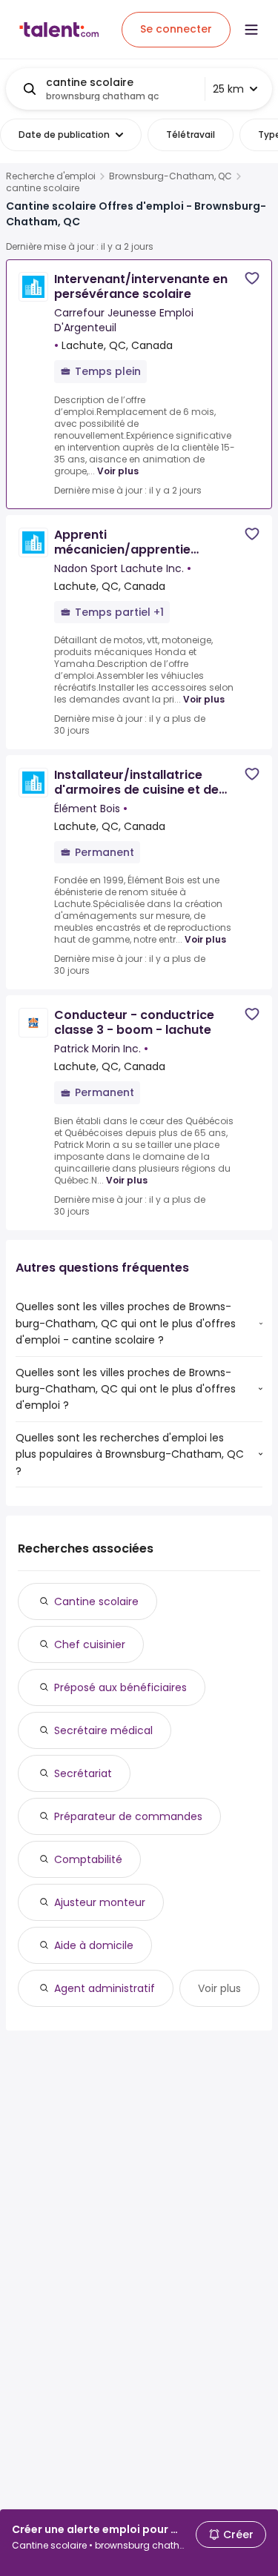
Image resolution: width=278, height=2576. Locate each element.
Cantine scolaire (96, 1601)
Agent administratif (105, 1988)
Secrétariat (83, 1773)
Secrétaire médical (103, 1730)
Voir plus (118, 471)
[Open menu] (251, 30)
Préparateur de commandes (128, 1816)
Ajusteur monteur (100, 1902)
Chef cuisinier (90, 1644)
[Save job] (252, 278)
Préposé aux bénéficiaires (120, 1687)
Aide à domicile (94, 1945)
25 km (228, 89)
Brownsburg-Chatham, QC (171, 176)
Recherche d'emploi (51, 176)
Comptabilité (88, 1859)
